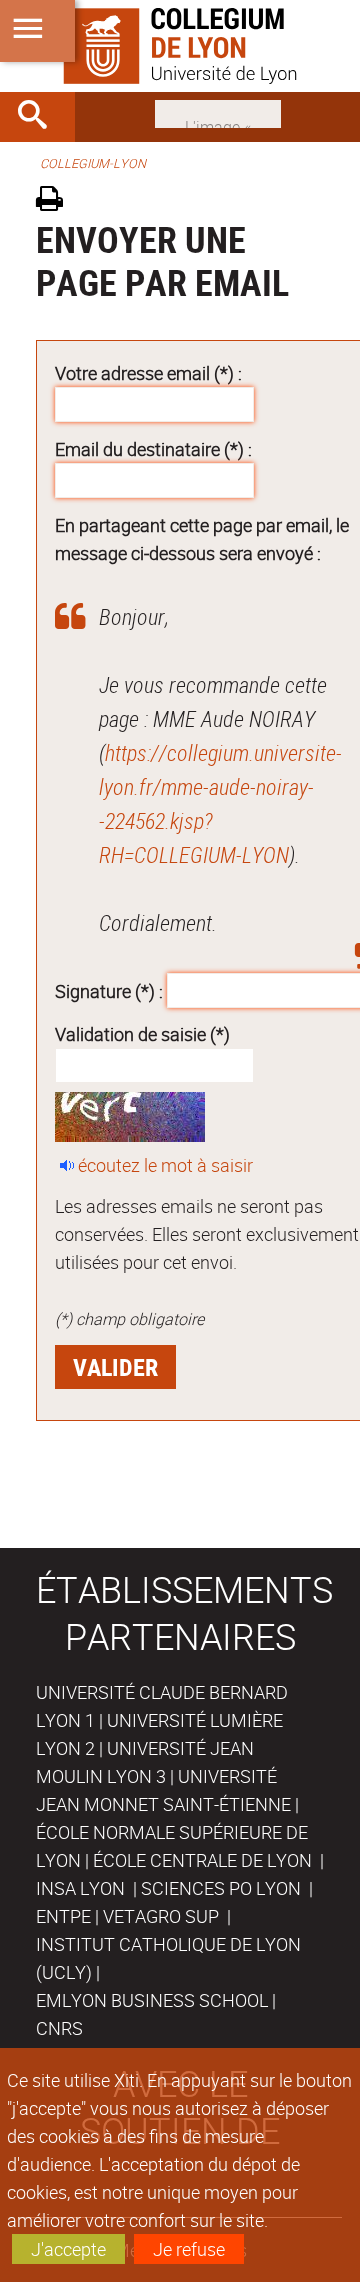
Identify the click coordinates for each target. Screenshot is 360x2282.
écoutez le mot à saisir (165, 1165)
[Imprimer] (56, 201)
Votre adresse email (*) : (148, 373)
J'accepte (68, 2249)
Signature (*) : (109, 990)
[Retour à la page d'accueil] (180, 46)
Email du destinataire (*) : (153, 449)
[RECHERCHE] (40, 117)
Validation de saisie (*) (142, 1034)
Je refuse (189, 2249)
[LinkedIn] (218, 112)
